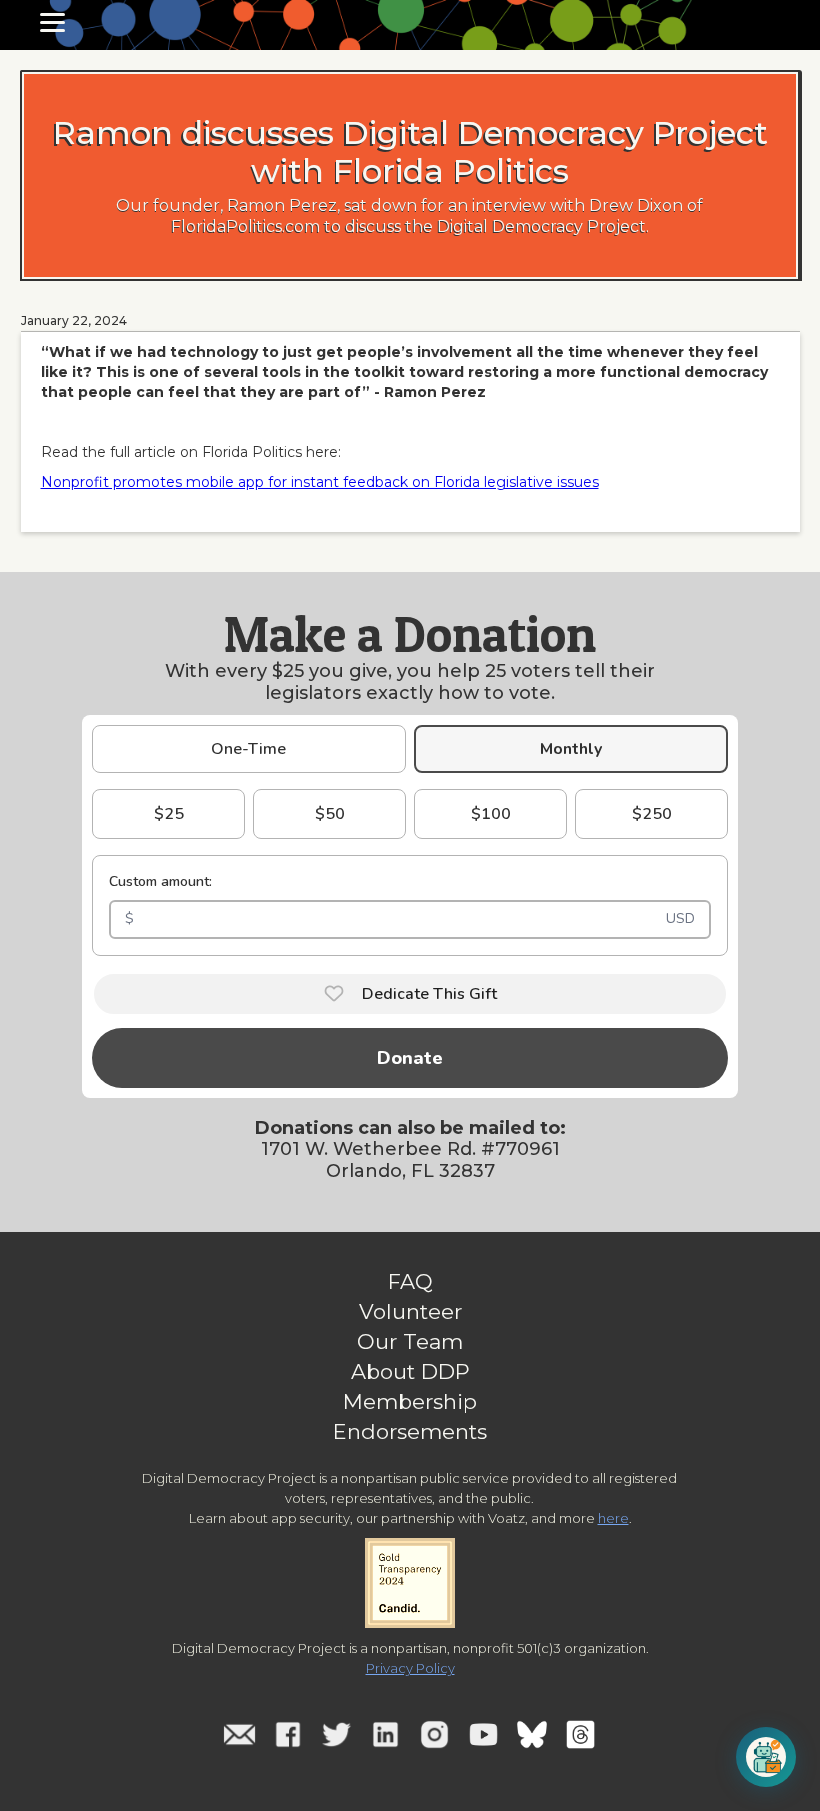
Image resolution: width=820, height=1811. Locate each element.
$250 (652, 814)
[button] (52, 22)
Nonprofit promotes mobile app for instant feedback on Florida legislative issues (320, 482)
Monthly (571, 749)
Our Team (410, 1342)
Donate (410, 1058)
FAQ (410, 1282)
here (613, 1518)
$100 (491, 814)
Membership (410, 1402)
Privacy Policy (410, 1668)
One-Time (248, 749)
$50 (330, 814)
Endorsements (410, 1432)
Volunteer (410, 1312)
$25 (169, 814)
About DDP (410, 1372)
